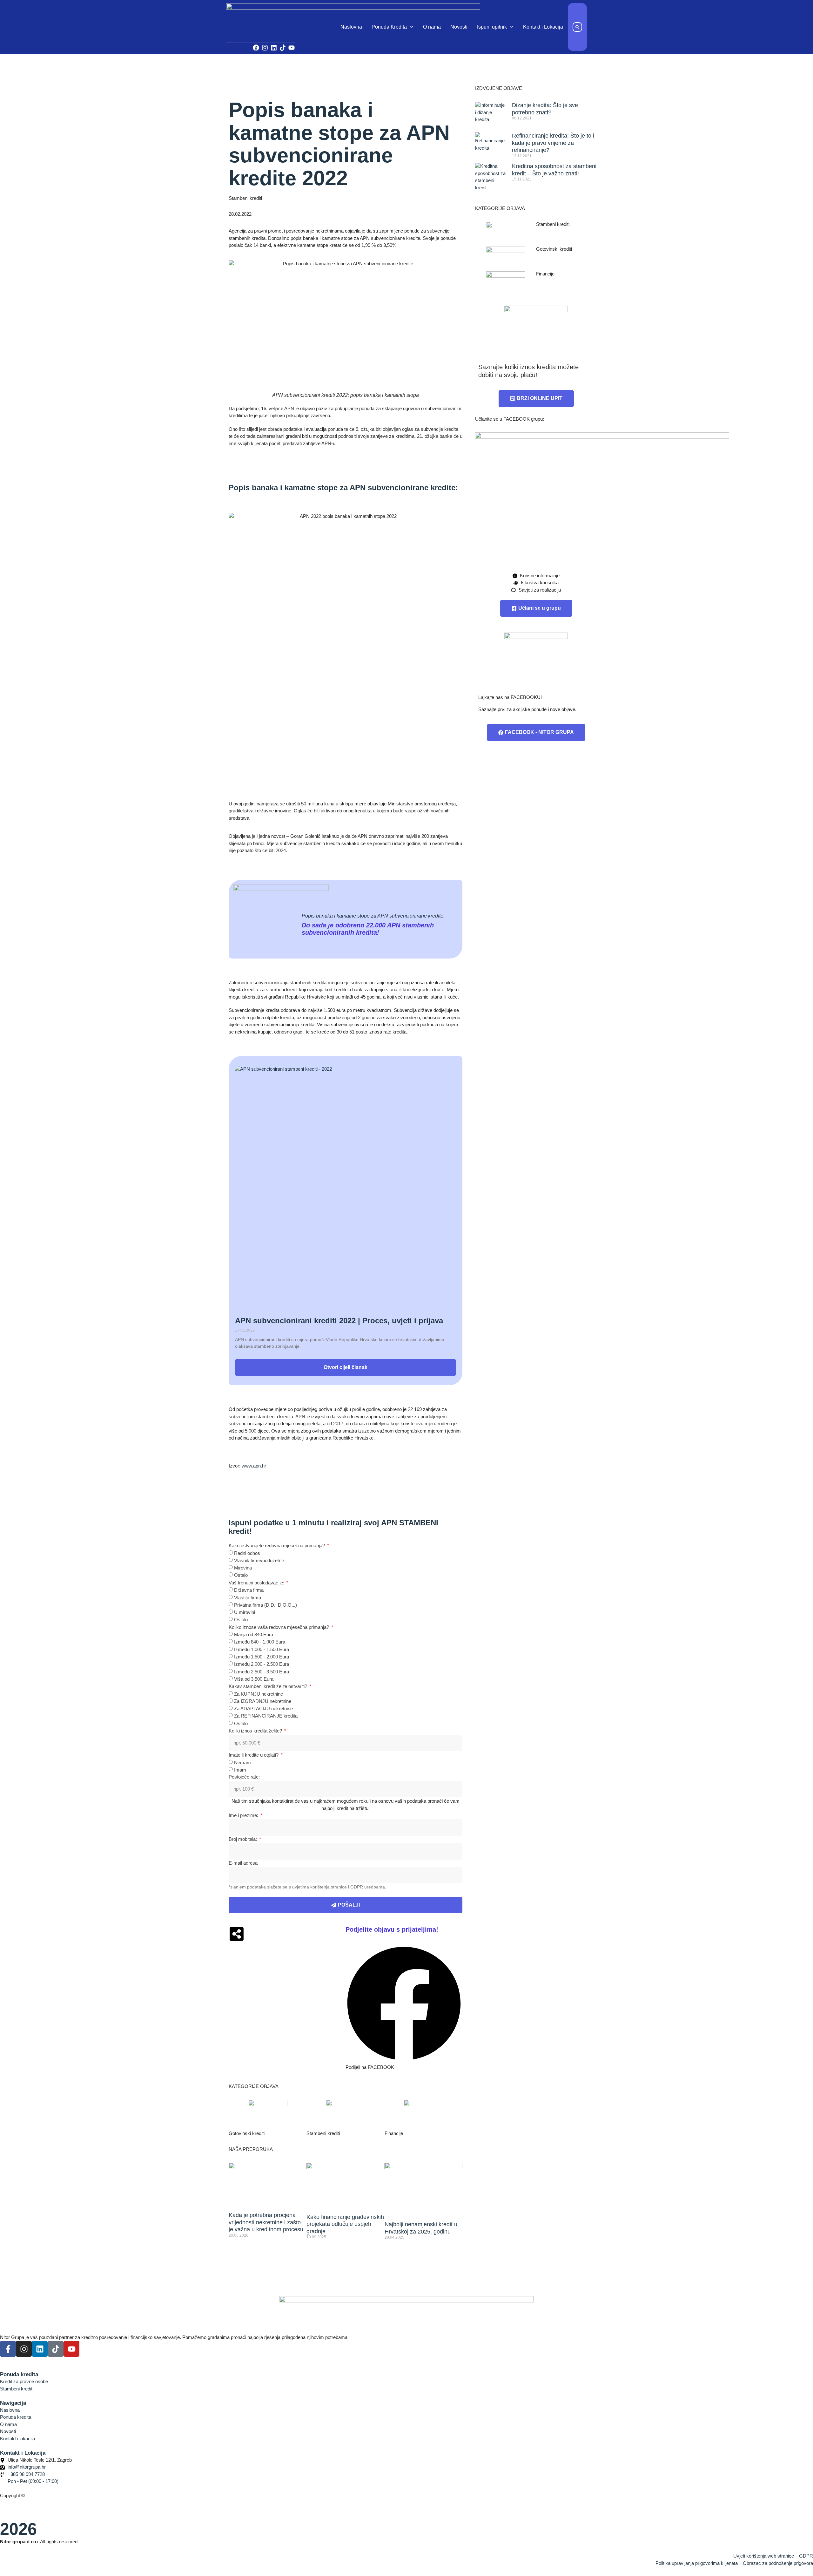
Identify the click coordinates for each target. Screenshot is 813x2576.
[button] (577, 27)
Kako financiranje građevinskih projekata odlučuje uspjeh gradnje (345, 2224)
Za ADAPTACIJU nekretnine (263, 1708)
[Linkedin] (274, 48)
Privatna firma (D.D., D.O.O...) (265, 1605)
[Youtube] (292, 48)
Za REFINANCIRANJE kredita (266, 1716)
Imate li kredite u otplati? (254, 1755)
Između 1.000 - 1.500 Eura (262, 1649)
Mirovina (243, 1568)
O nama (432, 27)
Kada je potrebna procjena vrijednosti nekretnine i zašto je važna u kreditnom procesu (266, 2222)
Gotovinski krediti (247, 2133)
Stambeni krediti (245, 198)
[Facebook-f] (8, 2349)
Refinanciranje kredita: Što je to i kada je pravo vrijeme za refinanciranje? (553, 143)
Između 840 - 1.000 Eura (260, 1642)
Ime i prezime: (244, 1815)
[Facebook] (256, 48)
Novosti (459, 27)
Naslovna (351, 27)
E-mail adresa (243, 1863)
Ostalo (241, 1575)
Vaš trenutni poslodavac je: (257, 1583)
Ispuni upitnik (492, 27)
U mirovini (245, 1612)
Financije (394, 2133)
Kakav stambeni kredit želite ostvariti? (269, 1686)
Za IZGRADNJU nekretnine (263, 1701)
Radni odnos (247, 1553)
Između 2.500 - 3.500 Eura (262, 1671)
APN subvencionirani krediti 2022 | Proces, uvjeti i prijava (339, 1321)
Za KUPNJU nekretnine (259, 1694)
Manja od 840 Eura (254, 1634)
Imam (240, 1770)
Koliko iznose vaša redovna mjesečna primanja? (279, 1627)
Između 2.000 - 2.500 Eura (262, 1664)
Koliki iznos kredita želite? (256, 1731)
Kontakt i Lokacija (543, 27)
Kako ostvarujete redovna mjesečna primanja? (277, 1546)
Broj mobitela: (243, 1839)
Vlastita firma (248, 1597)
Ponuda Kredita (389, 27)
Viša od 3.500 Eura (254, 1679)
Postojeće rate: (244, 1777)
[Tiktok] (283, 48)
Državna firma (249, 1590)
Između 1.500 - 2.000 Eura (262, 1657)
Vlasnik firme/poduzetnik (259, 1560)
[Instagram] (265, 48)
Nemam (242, 1762)
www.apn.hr (254, 1466)
